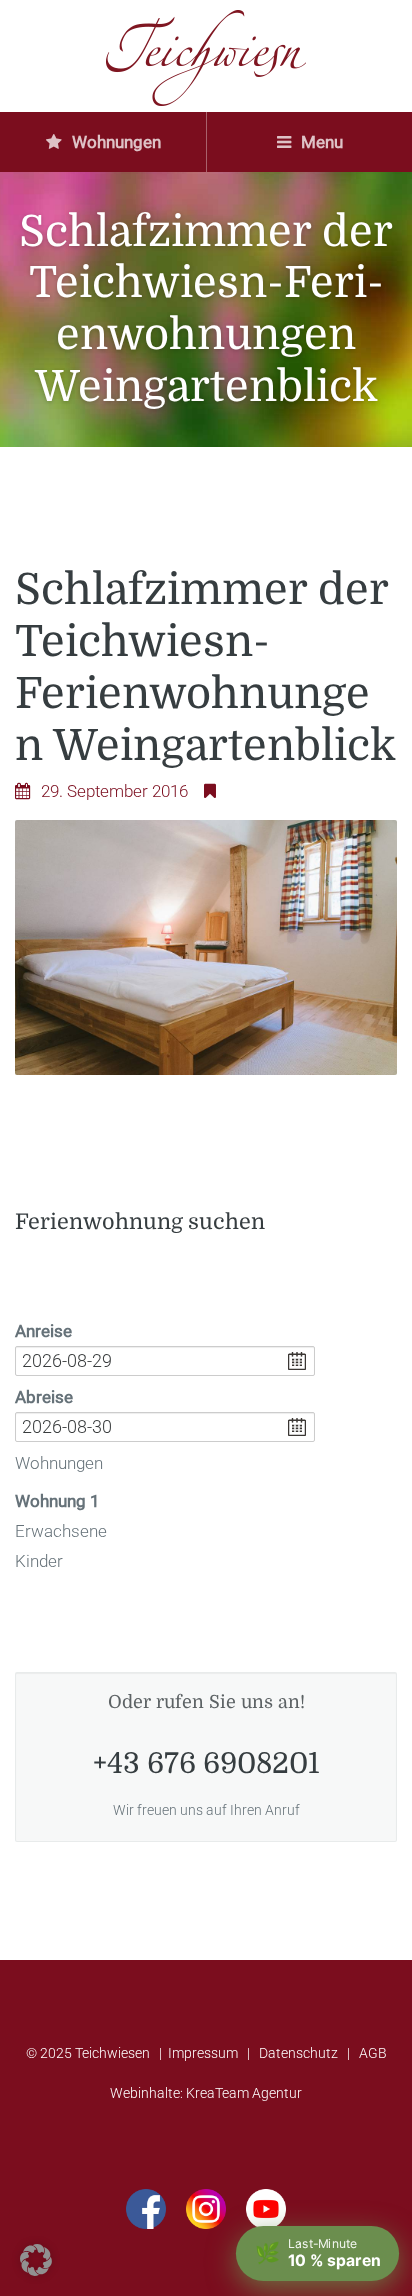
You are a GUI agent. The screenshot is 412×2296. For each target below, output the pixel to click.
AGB (373, 2053)
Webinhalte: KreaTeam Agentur (206, 2093)
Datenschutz (298, 2053)
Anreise (43, 1331)
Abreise (44, 1397)
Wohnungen (114, 142)
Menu (320, 142)
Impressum (203, 2053)
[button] (36, 2260)
